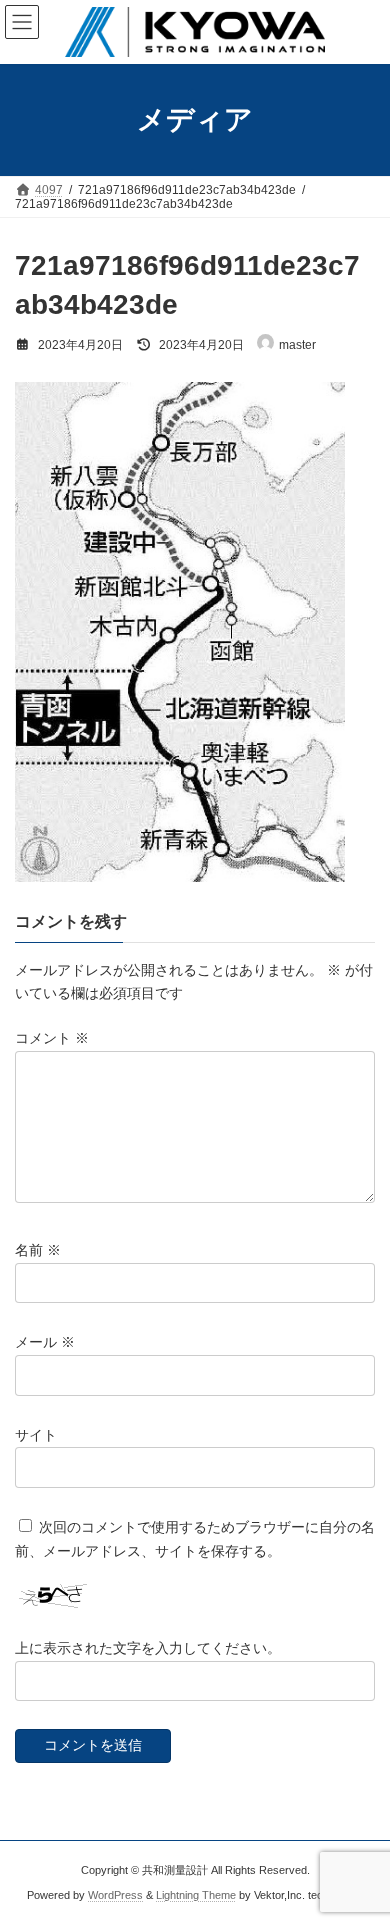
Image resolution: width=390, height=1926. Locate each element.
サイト (36, 1434)
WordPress (115, 1895)
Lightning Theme (196, 1895)
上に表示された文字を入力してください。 (148, 1648)
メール (45, 1342)
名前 (38, 1250)
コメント (52, 1038)
